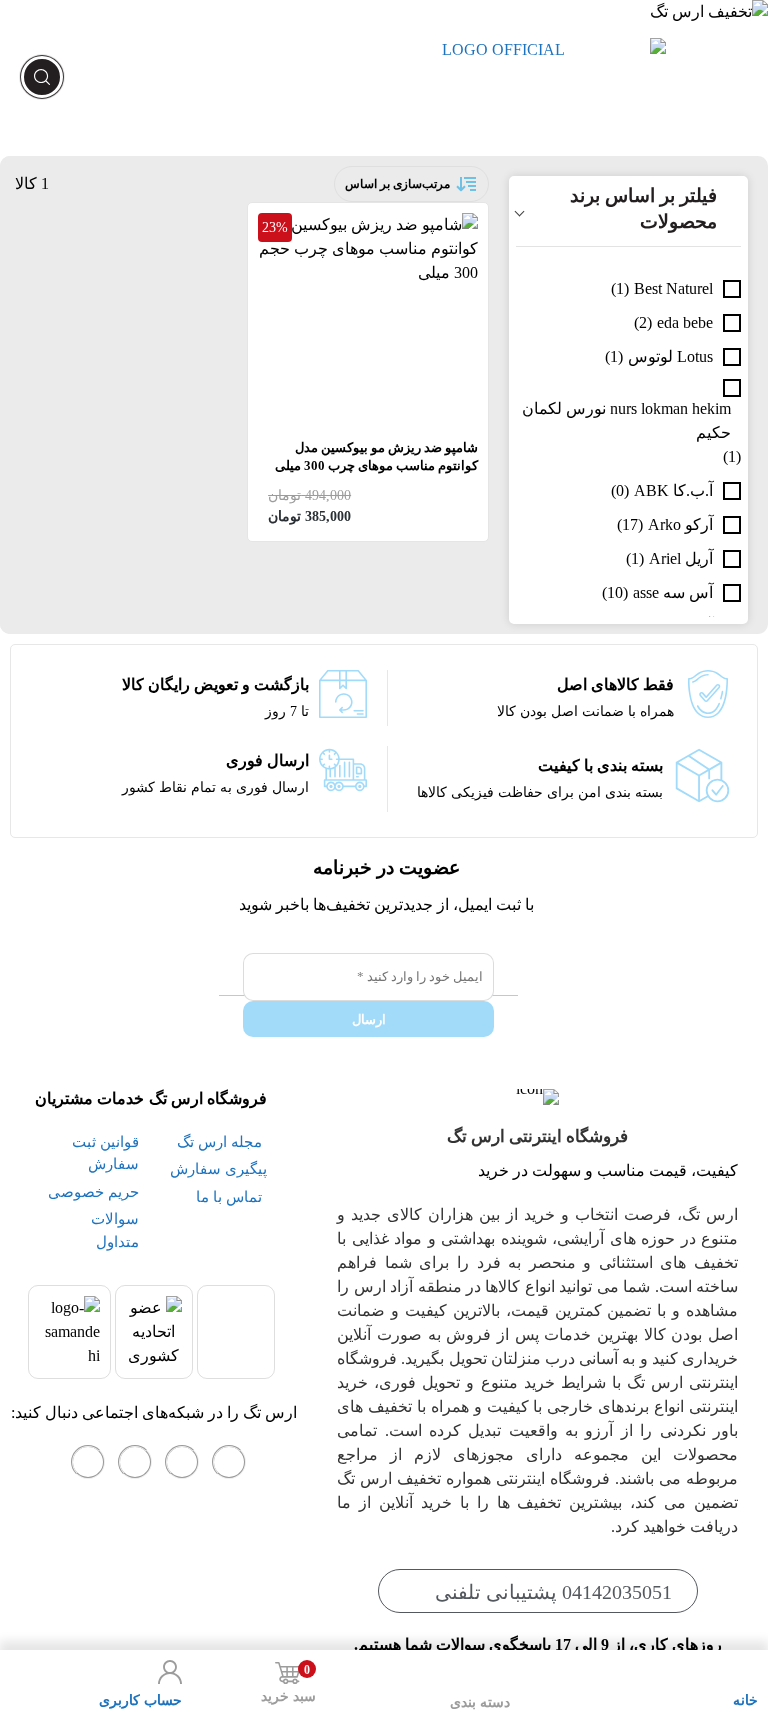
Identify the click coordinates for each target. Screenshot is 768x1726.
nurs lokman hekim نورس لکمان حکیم (626, 420)
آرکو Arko (680, 524)
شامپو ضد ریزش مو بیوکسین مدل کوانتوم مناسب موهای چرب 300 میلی (376, 456)
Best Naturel (673, 288)
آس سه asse (673, 592)
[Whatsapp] (182, 1462)
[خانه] (746, 1672)
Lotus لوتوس (670, 356)
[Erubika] (88, 1462)
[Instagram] (229, 1462)
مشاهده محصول (423, 224)
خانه (745, 1700)
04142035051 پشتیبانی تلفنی (553, 1592)
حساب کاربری (140, 1700)
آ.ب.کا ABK (673, 490)
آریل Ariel (681, 558)
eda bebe (685, 322)
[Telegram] (135, 1462)
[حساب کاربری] (170, 1672)
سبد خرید (288, 1683)
